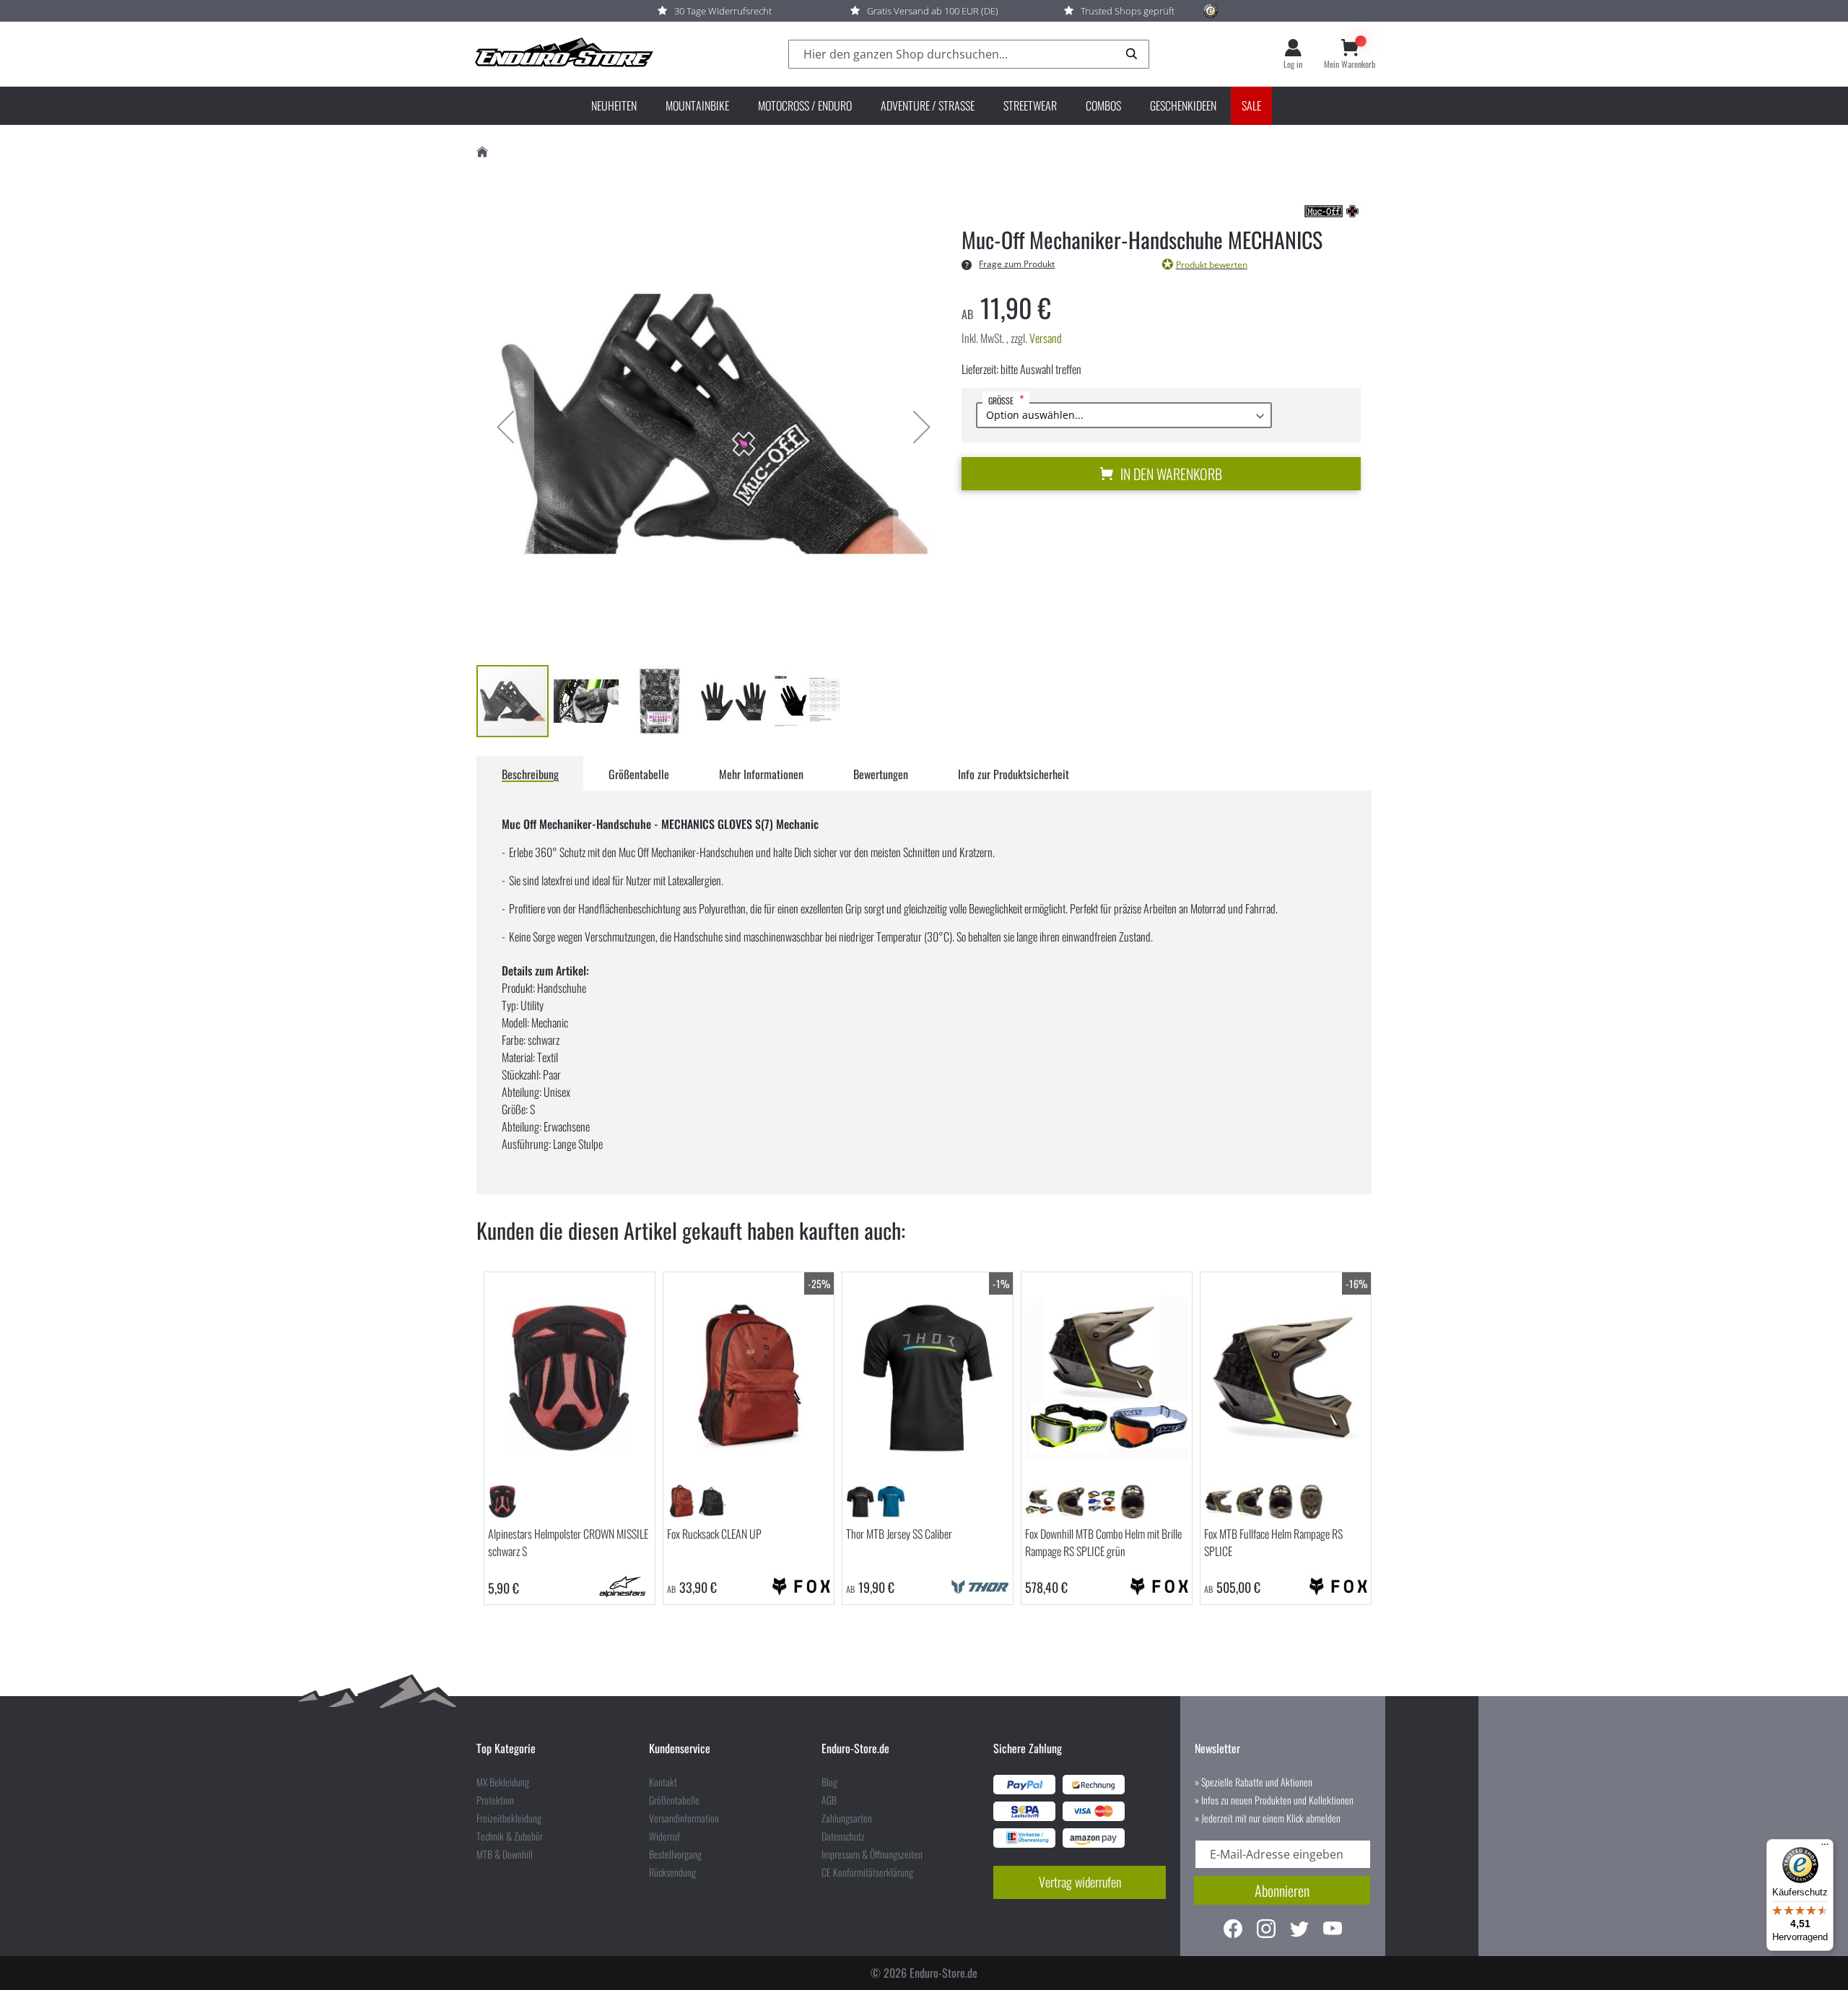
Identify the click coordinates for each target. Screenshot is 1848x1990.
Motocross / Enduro (805, 105)
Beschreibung (530, 774)
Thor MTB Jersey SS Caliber (899, 1534)
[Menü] (1825, 1848)
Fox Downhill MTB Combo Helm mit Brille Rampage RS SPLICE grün (1103, 1542)
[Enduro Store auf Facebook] (1233, 1930)
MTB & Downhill (505, 1854)
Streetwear (1030, 105)
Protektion (495, 1800)
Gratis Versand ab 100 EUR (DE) (933, 11)
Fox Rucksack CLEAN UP (714, 1534)
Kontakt (663, 1782)
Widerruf (664, 1836)
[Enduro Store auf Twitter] (1299, 1930)
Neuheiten (614, 105)
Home (482, 152)
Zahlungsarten (847, 1818)
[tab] (530, 773)
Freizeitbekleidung (509, 1818)
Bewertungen (881, 774)
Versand (1046, 338)
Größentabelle (639, 774)
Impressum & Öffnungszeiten (872, 1854)
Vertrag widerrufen (1080, 1882)
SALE (1251, 105)
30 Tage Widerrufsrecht (723, 11)
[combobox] (969, 55)
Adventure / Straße (928, 105)
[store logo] (563, 54)
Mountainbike (697, 105)
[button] (505, 426)
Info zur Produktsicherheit (1014, 774)
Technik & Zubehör (510, 1836)
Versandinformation (684, 1818)
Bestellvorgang (675, 1854)
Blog (829, 1782)
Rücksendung (672, 1872)
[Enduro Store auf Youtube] (1333, 1930)
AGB (829, 1800)
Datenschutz (843, 1836)
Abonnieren (1282, 1890)
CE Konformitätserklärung (867, 1872)
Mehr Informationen (761, 774)
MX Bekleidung (503, 1782)
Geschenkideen (1183, 105)
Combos (1103, 105)
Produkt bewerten (1212, 265)
